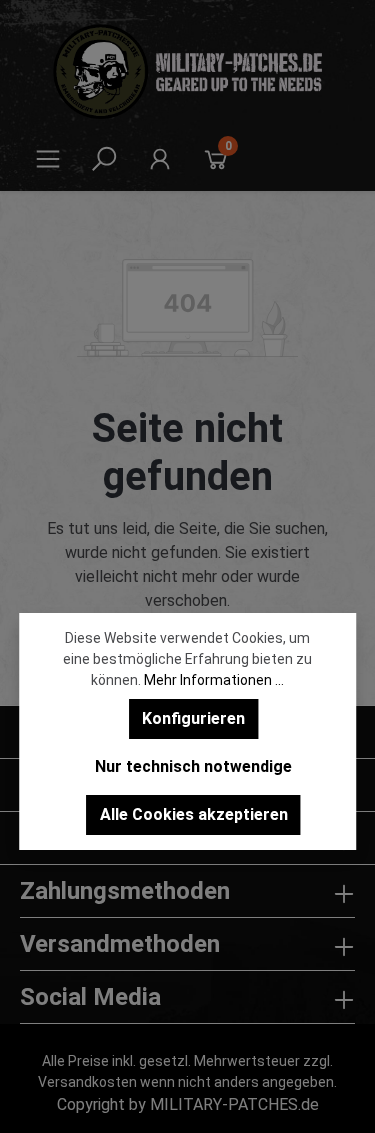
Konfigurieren (193, 718)
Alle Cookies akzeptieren (194, 814)
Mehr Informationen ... (214, 680)
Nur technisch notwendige (193, 766)
